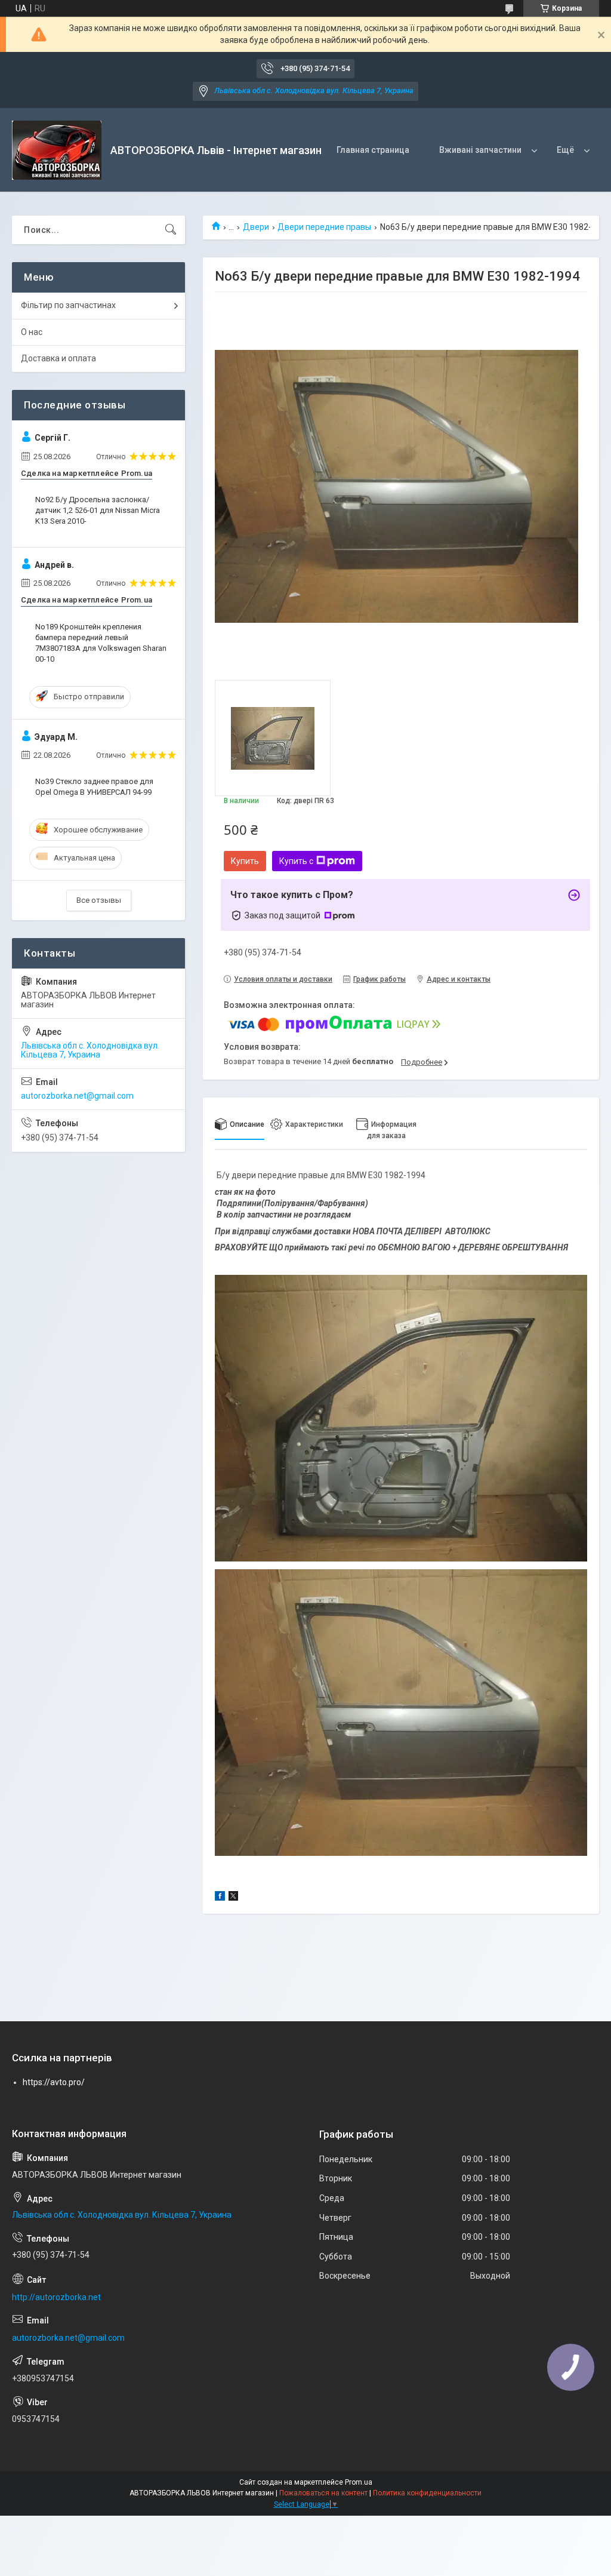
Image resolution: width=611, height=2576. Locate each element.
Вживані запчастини (480, 150)
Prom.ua (359, 2482)
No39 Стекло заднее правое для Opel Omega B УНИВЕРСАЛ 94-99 (94, 787)
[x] (233, 1898)
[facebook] (220, 1898)
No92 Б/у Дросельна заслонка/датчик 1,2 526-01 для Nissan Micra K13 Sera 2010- (98, 510)
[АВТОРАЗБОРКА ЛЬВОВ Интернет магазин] (57, 150)
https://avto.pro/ (54, 2082)
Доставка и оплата (58, 358)
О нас (32, 332)
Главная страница (373, 150)
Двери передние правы (324, 227)
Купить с (296, 861)
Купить (245, 861)
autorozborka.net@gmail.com (77, 1096)
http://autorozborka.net (56, 2297)
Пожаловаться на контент (323, 2493)
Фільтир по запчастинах (68, 305)
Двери (256, 227)
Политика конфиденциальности (427, 2493)
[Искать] (171, 230)
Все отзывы (99, 900)
